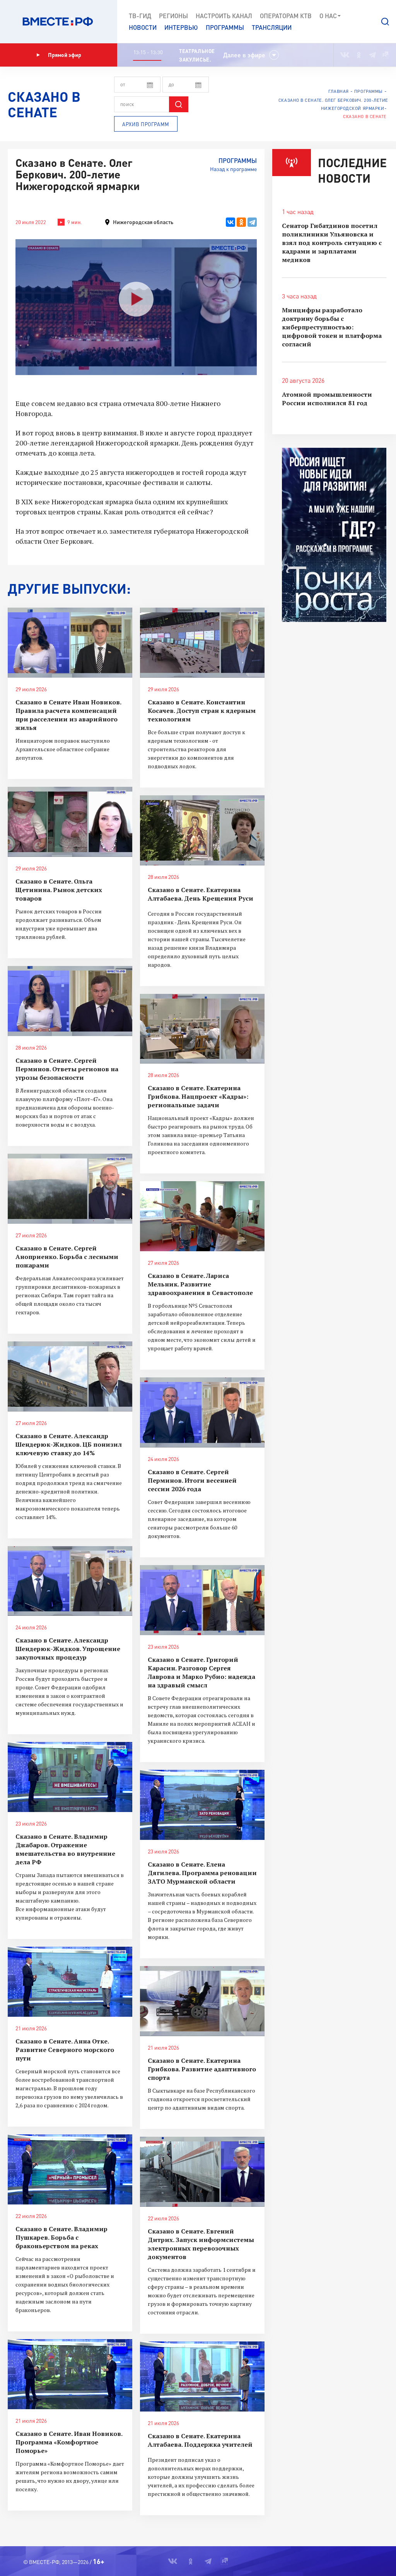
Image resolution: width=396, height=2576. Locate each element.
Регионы (173, 16)
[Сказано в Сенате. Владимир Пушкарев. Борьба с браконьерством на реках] (70, 2169)
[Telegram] (252, 222)
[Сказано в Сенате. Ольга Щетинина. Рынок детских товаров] (70, 822)
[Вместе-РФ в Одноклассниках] (359, 55)
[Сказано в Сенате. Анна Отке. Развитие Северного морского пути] (70, 1982)
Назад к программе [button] (233, 169)
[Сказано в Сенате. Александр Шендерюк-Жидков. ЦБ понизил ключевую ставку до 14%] (70, 1376)
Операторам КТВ (286, 16)
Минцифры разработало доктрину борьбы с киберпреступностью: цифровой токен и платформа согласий (332, 327)
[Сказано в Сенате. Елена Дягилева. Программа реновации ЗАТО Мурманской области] (202, 1805)
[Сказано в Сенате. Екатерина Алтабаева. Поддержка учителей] (202, 2376)
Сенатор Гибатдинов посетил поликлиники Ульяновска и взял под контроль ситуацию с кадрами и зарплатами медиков (332, 243)
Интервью (181, 27)
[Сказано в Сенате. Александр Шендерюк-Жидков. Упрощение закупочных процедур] (70, 1581)
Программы (225, 27)
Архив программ (146, 124)
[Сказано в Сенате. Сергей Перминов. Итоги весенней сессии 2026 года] (202, 1412)
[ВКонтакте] (230, 222)
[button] (385, 22)
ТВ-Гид (140, 16)
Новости (143, 27)
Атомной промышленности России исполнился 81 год (327, 399)
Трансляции (272, 27)
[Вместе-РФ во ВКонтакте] (345, 55)
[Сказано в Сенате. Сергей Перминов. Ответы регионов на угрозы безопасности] (70, 1001)
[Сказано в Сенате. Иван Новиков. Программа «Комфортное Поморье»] (70, 2374)
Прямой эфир (65, 55)
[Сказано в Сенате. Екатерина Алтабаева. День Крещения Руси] (202, 830)
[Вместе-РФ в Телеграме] (372, 55)
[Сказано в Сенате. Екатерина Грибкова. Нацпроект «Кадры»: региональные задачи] (202, 1029)
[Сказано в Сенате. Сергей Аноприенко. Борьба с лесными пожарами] (70, 1189)
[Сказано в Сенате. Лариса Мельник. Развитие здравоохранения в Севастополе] (202, 1216)
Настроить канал (224, 16)
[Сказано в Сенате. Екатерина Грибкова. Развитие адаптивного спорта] (202, 2001)
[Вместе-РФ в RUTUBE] (385, 55)
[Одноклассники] (241, 222)
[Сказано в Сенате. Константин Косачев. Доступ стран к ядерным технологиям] (202, 643)
